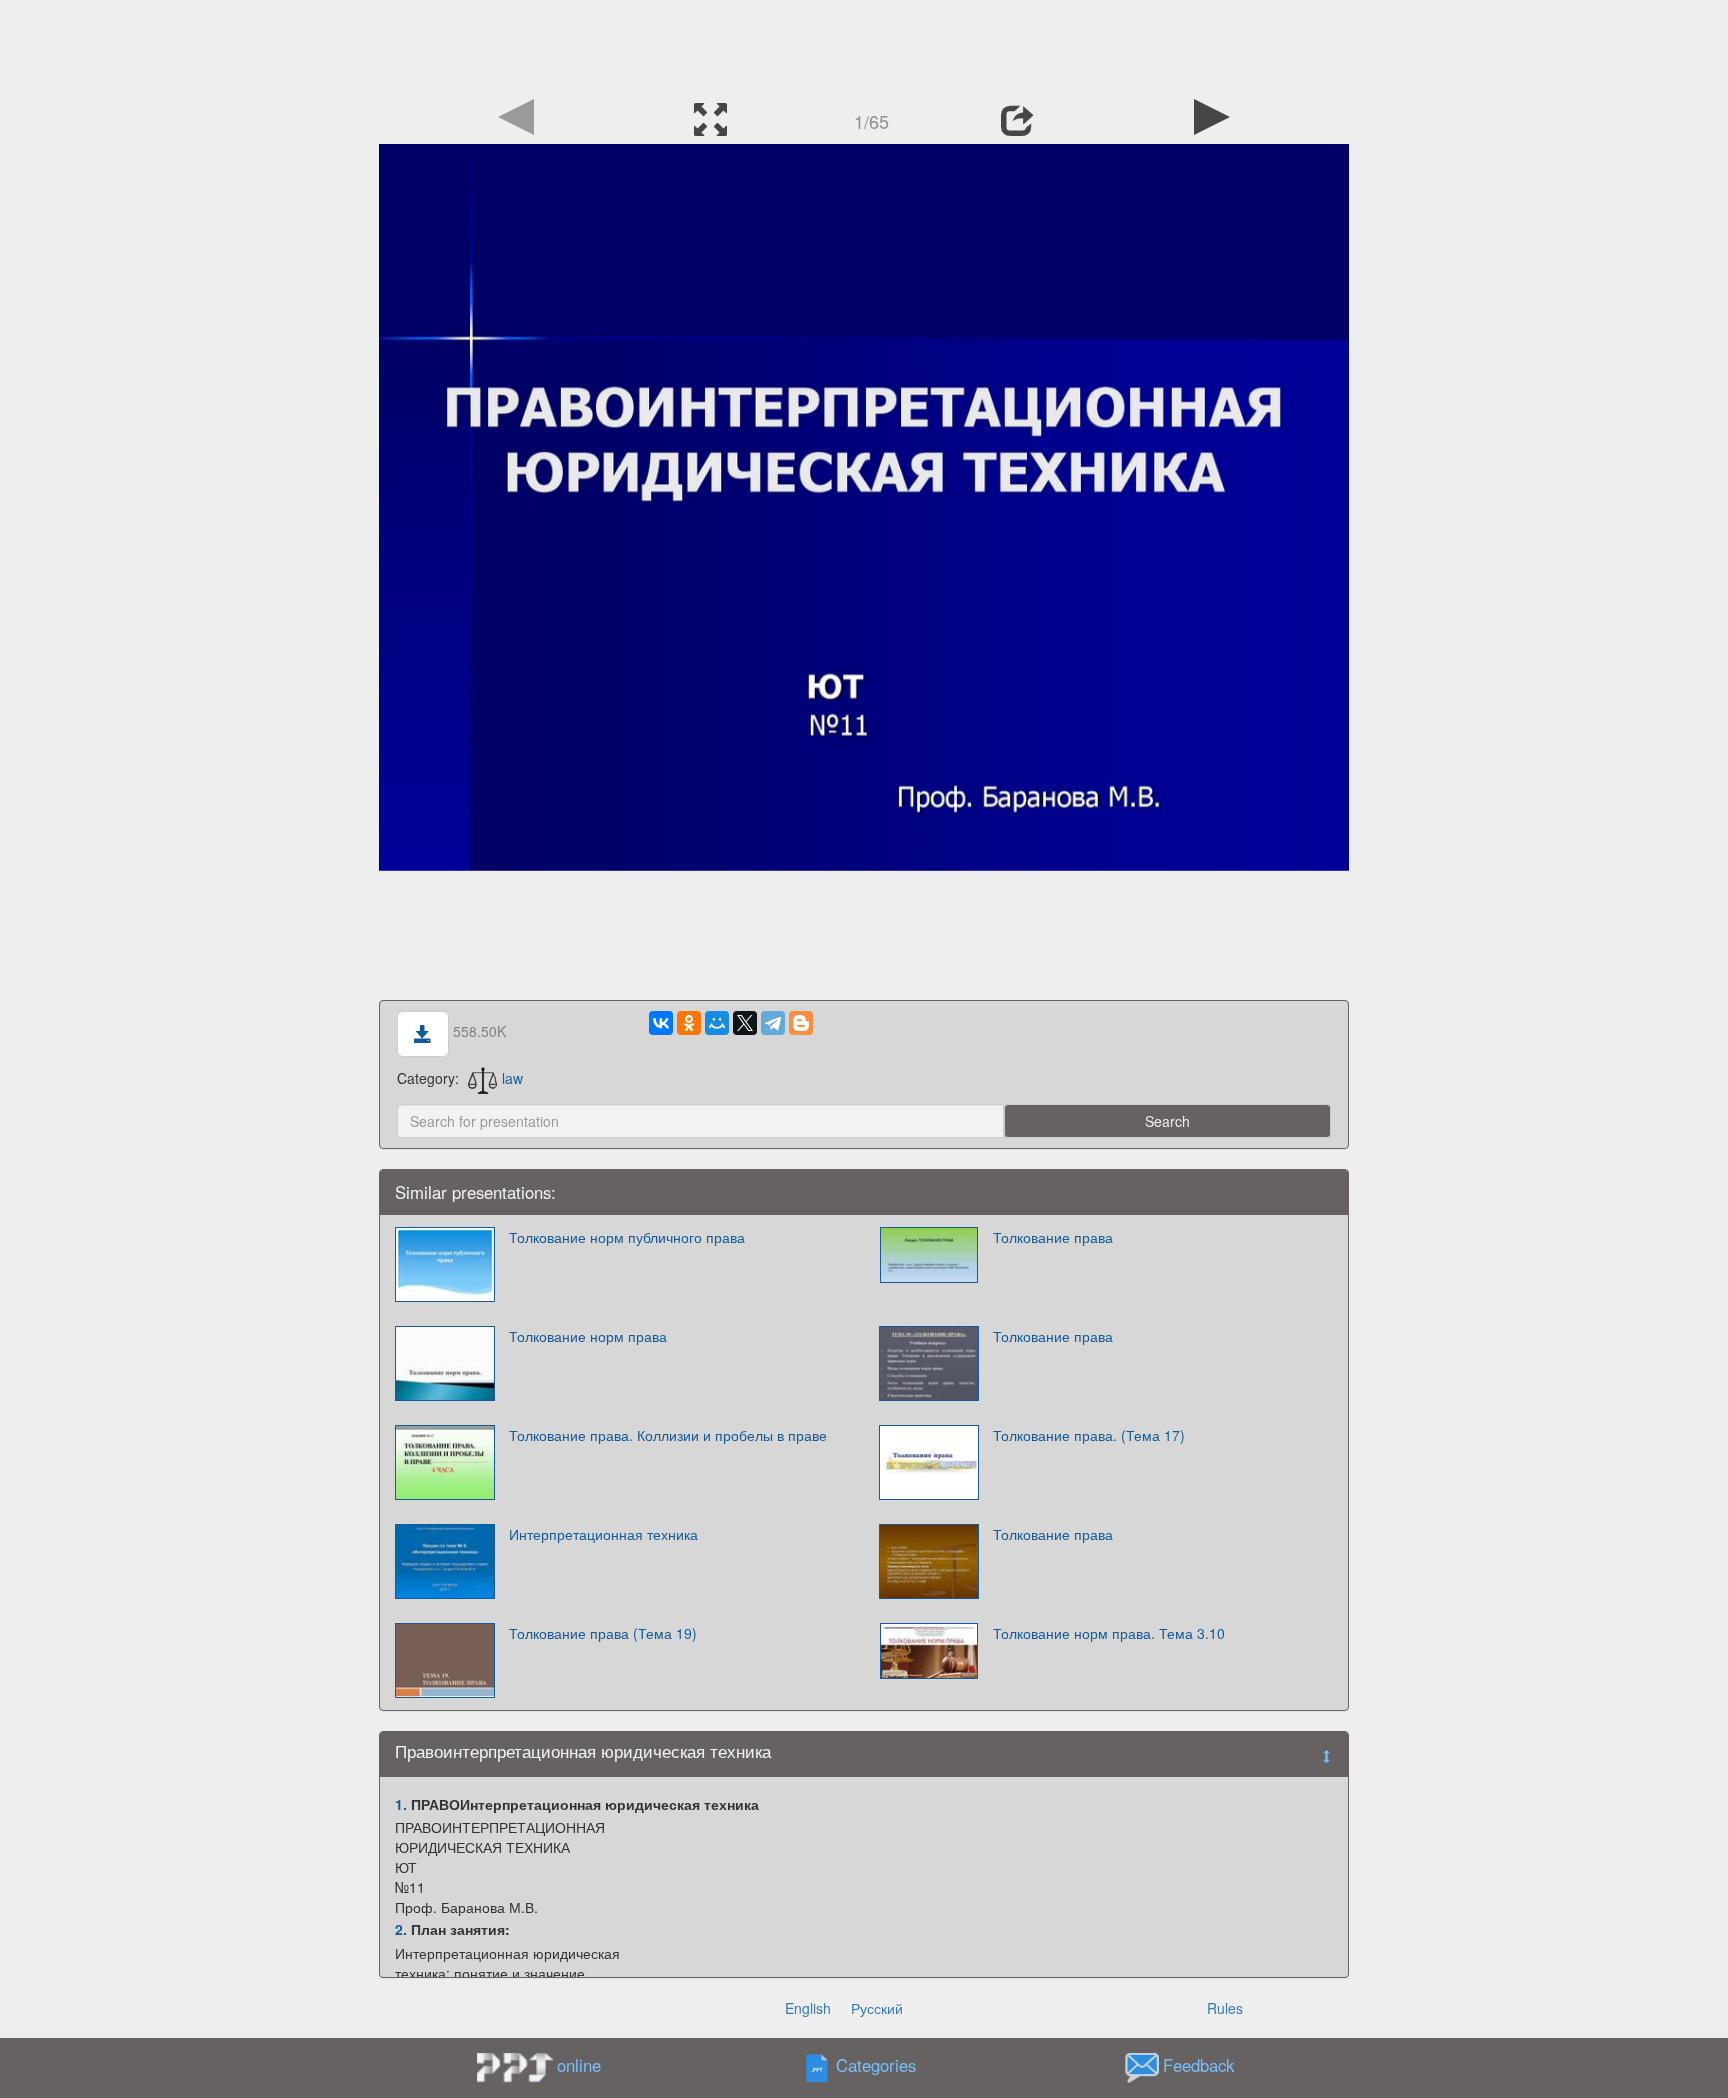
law (512, 1078)
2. (401, 1929)
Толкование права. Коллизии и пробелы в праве (668, 1435)
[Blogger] (801, 1023)
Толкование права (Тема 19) (603, 1633)
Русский (877, 2008)
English (808, 2008)
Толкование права (1053, 1237)
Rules (1225, 2008)
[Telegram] (773, 1023)
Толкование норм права (588, 1336)
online (579, 2065)
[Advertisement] (864, 45)
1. (401, 1804)
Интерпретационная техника (603, 1534)
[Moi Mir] (717, 1023)
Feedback (1198, 2065)
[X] (745, 1023)
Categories (876, 2065)
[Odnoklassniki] (689, 1023)
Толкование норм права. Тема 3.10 (1109, 1633)
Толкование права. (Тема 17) (1089, 1435)
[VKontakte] (661, 1023)
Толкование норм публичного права (627, 1237)
